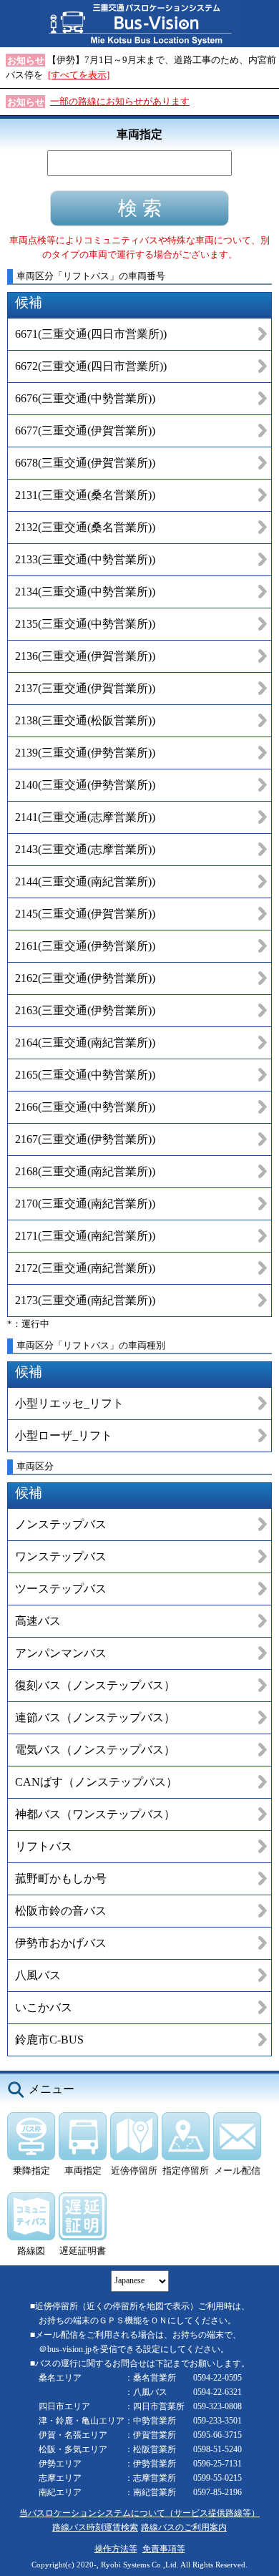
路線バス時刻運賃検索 (95, 2528)
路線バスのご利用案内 (184, 2528)
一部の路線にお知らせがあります (120, 101)
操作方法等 (116, 2549)
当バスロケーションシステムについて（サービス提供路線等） (139, 2513)
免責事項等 (164, 2549)
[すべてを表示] (79, 75)
